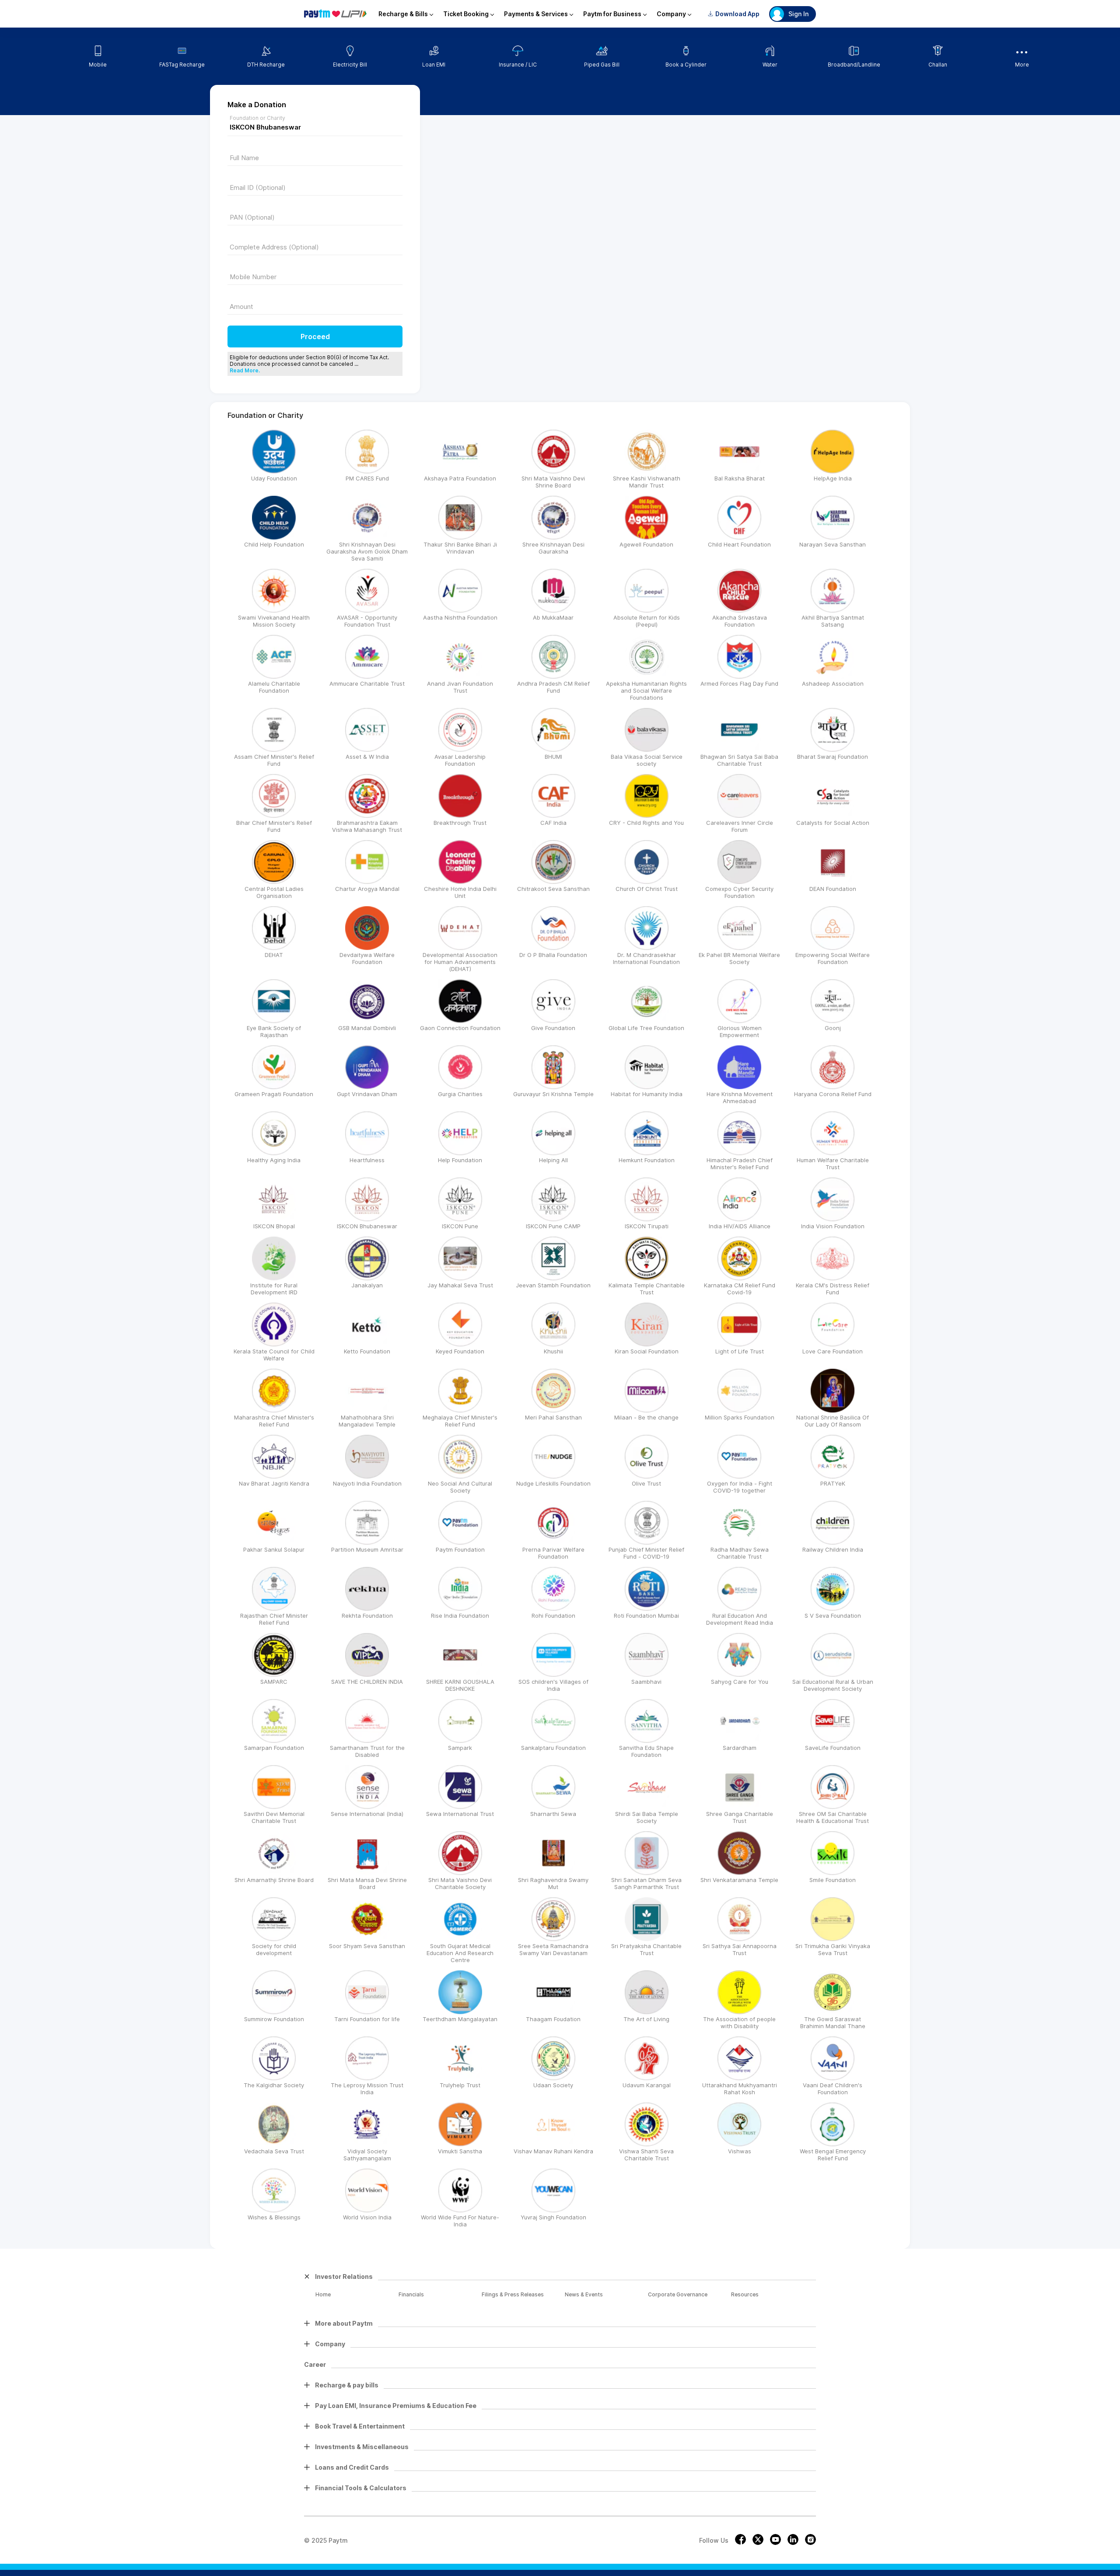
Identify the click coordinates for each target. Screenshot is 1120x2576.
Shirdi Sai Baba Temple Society (647, 1817)
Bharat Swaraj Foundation (833, 757)
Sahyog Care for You (740, 1682)
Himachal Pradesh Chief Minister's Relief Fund (740, 1164)
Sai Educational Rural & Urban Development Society (833, 1685)
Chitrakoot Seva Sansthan (553, 889)
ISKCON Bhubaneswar (367, 1226)
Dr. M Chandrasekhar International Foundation (646, 958)
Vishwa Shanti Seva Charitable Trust (646, 2155)
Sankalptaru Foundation (553, 1748)
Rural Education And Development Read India (740, 1619)
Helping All (553, 1160)
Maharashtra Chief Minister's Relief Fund (274, 1421)
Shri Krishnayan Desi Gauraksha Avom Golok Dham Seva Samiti (367, 551)
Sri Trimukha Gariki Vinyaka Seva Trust (833, 1949)
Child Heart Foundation (739, 544)
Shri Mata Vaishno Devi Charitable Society (460, 1883)
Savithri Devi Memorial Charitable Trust (274, 1817)
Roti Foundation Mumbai (646, 1616)
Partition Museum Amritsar (367, 1549)
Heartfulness (367, 1160)
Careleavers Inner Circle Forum (740, 826)
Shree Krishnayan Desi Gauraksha (553, 548)
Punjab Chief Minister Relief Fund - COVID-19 (646, 1553)
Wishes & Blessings (274, 2217)
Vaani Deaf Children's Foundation (833, 2089)
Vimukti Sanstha (460, 2151)
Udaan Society (553, 2085)
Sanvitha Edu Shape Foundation (646, 1751)
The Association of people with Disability (739, 2022)
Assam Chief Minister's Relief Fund (274, 760)
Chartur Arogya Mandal (367, 889)
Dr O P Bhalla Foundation (553, 955)
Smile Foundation (833, 1880)
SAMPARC (274, 1682)
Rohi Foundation (553, 1616)
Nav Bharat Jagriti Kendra (274, 1483)
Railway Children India (833, 1549)
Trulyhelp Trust (460, 2085)
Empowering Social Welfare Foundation (833, 958)
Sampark (460, 1748)
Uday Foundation (274, 478)
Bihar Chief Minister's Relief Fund (274, 826)
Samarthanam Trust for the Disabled (367, 1751)
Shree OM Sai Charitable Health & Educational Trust (833, 1817)
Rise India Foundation (460, 1616)
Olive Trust (646, 1483)
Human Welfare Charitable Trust (833, 1164)
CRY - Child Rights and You (646, 823)
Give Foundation (553, 1028)
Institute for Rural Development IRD (274, 1289)
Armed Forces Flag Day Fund (739, 683)
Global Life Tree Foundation (646, 1028)
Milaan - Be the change (646, 1417)
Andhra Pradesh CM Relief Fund (553, 687)
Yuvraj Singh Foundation (553, 2217)
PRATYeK (833, 1483)
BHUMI (553, 757)
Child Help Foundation (274, 544)
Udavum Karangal (647, 2085)
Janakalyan (367, 1285)
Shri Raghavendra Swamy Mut (553, 1883)
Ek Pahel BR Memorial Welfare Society (739, 958)
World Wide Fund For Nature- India (460, 2221)
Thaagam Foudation (553, 2019)
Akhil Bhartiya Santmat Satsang (833, 621)
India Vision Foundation (833, 1226)
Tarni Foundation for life (367, 2019)
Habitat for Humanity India (647, 1094)
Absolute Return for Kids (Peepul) (647, 621)
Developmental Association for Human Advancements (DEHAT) (460, 962)
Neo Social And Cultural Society (460, 1487)
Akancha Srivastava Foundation (740, 621)
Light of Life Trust (740, 1351)
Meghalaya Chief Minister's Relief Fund (460, 1421)
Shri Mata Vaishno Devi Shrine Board (553, 482)
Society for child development (274, 1949)
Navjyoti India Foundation (367, 1483)
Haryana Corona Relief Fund (833, 1094)
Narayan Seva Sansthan (833, 544)
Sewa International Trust (460, 1814)
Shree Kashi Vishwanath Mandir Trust (647, 482)
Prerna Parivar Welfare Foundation (553, 1553)
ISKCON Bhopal (274, 1226)
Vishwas (740, 2151)
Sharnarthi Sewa (553, 1814)
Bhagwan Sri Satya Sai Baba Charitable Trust (739, 760)
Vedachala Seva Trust (274, 2151)
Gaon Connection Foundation (460, 1028)
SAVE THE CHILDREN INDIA (367, 1682)
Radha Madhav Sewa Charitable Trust (740, 1553)
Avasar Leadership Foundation (460, 760)
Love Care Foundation (833, 1351)
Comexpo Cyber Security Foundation (739, 892)
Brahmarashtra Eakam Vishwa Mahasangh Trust (367, 826)
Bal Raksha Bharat (740, 478)
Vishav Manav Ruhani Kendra (553, 2151)
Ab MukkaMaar (553, 617)
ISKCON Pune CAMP (553, 1226)
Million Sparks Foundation (740, 1417)
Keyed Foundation (460, 1351)
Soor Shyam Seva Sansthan (367, 1946)
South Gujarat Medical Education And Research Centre (460, 1953)
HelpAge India (833, 478)
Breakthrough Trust (460, 823)
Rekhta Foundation (367, 1616)
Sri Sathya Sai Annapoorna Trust (740, 1949)
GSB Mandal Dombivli (367, 1028)
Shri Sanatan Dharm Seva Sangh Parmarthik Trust (646, 1883)
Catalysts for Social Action (833, 823)
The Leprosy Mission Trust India (367, 2089)
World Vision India (367, 2217)
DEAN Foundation (833, 889)
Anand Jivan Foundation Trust (460, 687)
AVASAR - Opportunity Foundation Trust (367, 621)
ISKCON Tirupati (647, 1226)
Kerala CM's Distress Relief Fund (833, 1289)
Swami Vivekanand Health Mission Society (274, 621)
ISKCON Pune (460, 1226)
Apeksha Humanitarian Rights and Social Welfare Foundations (646, 690)
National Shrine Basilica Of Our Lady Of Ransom (833, 1421)
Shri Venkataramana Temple (739, 1880)
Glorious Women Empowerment (740, 1031)
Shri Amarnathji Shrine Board (274, 1880)
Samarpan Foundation (274, 1748)
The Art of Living (646, 2019)
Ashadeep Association (833, 683)
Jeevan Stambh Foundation (553, 1285)
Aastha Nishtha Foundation (460, 617)
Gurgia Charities (460, 1094)
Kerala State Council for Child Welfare (274, 1355)
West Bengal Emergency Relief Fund (833, 2155)
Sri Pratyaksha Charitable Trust (646, 1949)
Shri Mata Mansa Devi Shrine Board (367, 1883)
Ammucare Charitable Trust (367, 683)
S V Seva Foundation (833, 1616)
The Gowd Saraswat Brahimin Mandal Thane (833, 2022)
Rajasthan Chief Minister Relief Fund (274, 1619)
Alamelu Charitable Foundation (274, 687)
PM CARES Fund (367, 478)
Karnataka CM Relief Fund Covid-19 (740, 1289)
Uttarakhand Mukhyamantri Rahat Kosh (740, 2089)
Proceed (315, 336)
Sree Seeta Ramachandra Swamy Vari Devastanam (553, 1949)
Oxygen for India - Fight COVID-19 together (740, 1487)
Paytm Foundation (460, 1549)
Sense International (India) (367, 1814)
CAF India (553, 823)
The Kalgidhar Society (274, 2085)
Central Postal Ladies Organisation (274, 892)
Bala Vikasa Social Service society (647, 760)
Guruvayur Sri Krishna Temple (553, 1094)
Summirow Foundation (274, 2019)
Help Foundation (460, 1160)
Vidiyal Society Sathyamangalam (367, 2155)
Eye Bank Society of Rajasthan (274, 1031)
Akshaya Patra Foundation (460, 478)
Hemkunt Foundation (647, 1160)
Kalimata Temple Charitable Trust (647, 1289)
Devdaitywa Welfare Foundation (367, 958)
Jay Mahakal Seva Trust (460, 1285)
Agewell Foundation (646, 544)
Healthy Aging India (274, 1160)
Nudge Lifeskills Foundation (553, 1483)
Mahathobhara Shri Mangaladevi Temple (367, 1421)
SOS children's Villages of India (553, 1685)
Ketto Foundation (367, 1351)
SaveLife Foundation (833, 1748)
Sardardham (740, 1748)
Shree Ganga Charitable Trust (740, 1817)
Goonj (833, 1028)
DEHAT (274, 955)
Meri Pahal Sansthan (553, 1417)
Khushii (553, 1351)
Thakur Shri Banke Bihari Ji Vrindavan (460, 548)
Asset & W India (367, 757)
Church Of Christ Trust (647, 889)
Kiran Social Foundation (647, 1351)
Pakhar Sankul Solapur (274, 1549)
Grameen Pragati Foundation (274, 1094)
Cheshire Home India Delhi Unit (460, 892)
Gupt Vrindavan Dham (367, 1094)
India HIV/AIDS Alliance (740, 1226)
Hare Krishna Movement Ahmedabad (740, 1097)
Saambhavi (646, 1682)
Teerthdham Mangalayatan (460, 2019)
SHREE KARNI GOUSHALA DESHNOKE (460, 1685)
